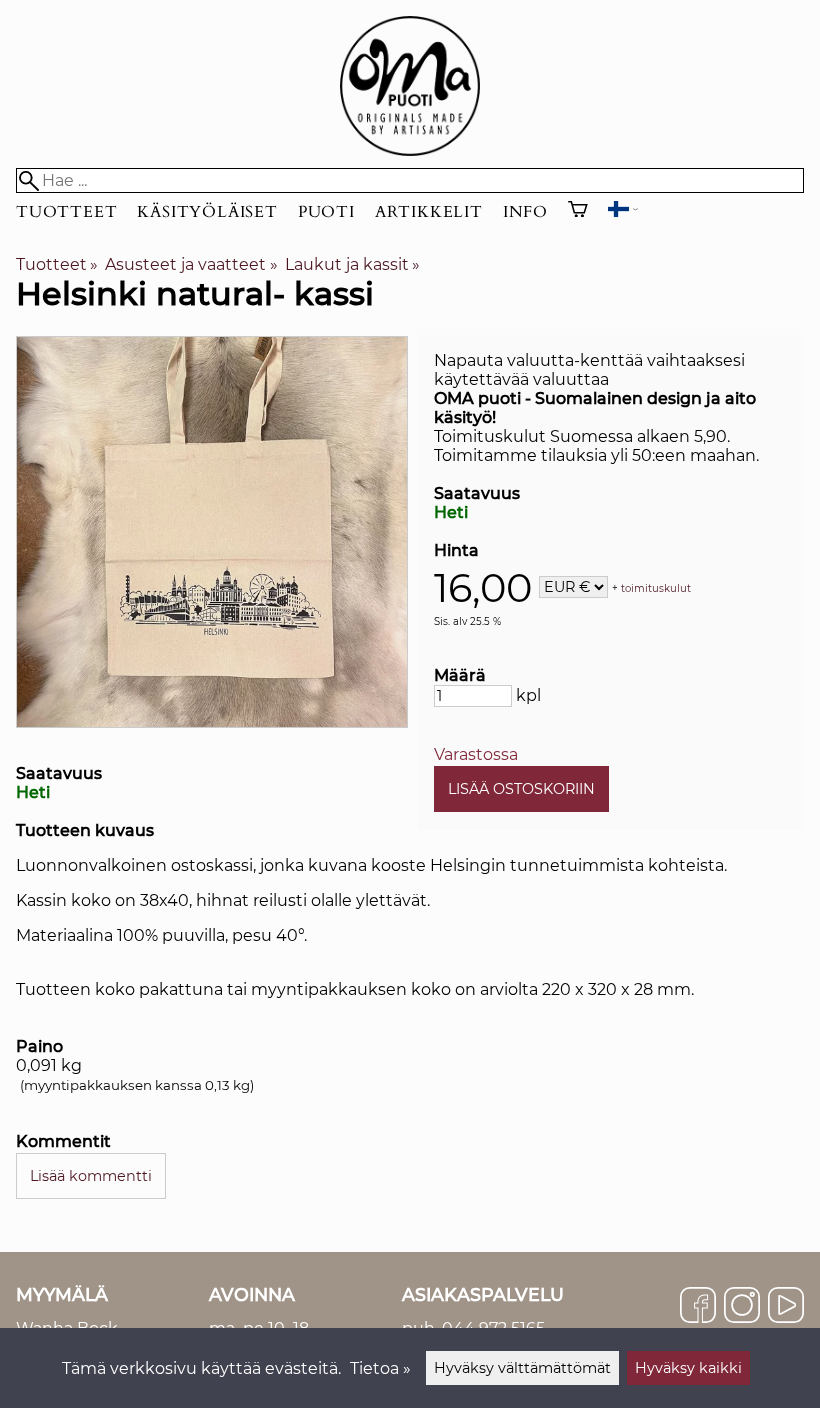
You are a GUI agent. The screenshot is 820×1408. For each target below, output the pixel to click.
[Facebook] (698, 1307)
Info (525, 212)
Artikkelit (429, 212)
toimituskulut (656, 588)
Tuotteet (66, 212)
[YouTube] (786, 1307)
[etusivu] (410, 150)
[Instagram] (742, 1307)
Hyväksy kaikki (688, 1368)
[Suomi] (623, 211)
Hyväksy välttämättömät (522, 1368)
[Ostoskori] (578, 212)
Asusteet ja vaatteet (191, 264)
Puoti (326, 212)
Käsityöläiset (207, 212)
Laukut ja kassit (352, 264)
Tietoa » (380, 1368)
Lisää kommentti (91, 1176)
